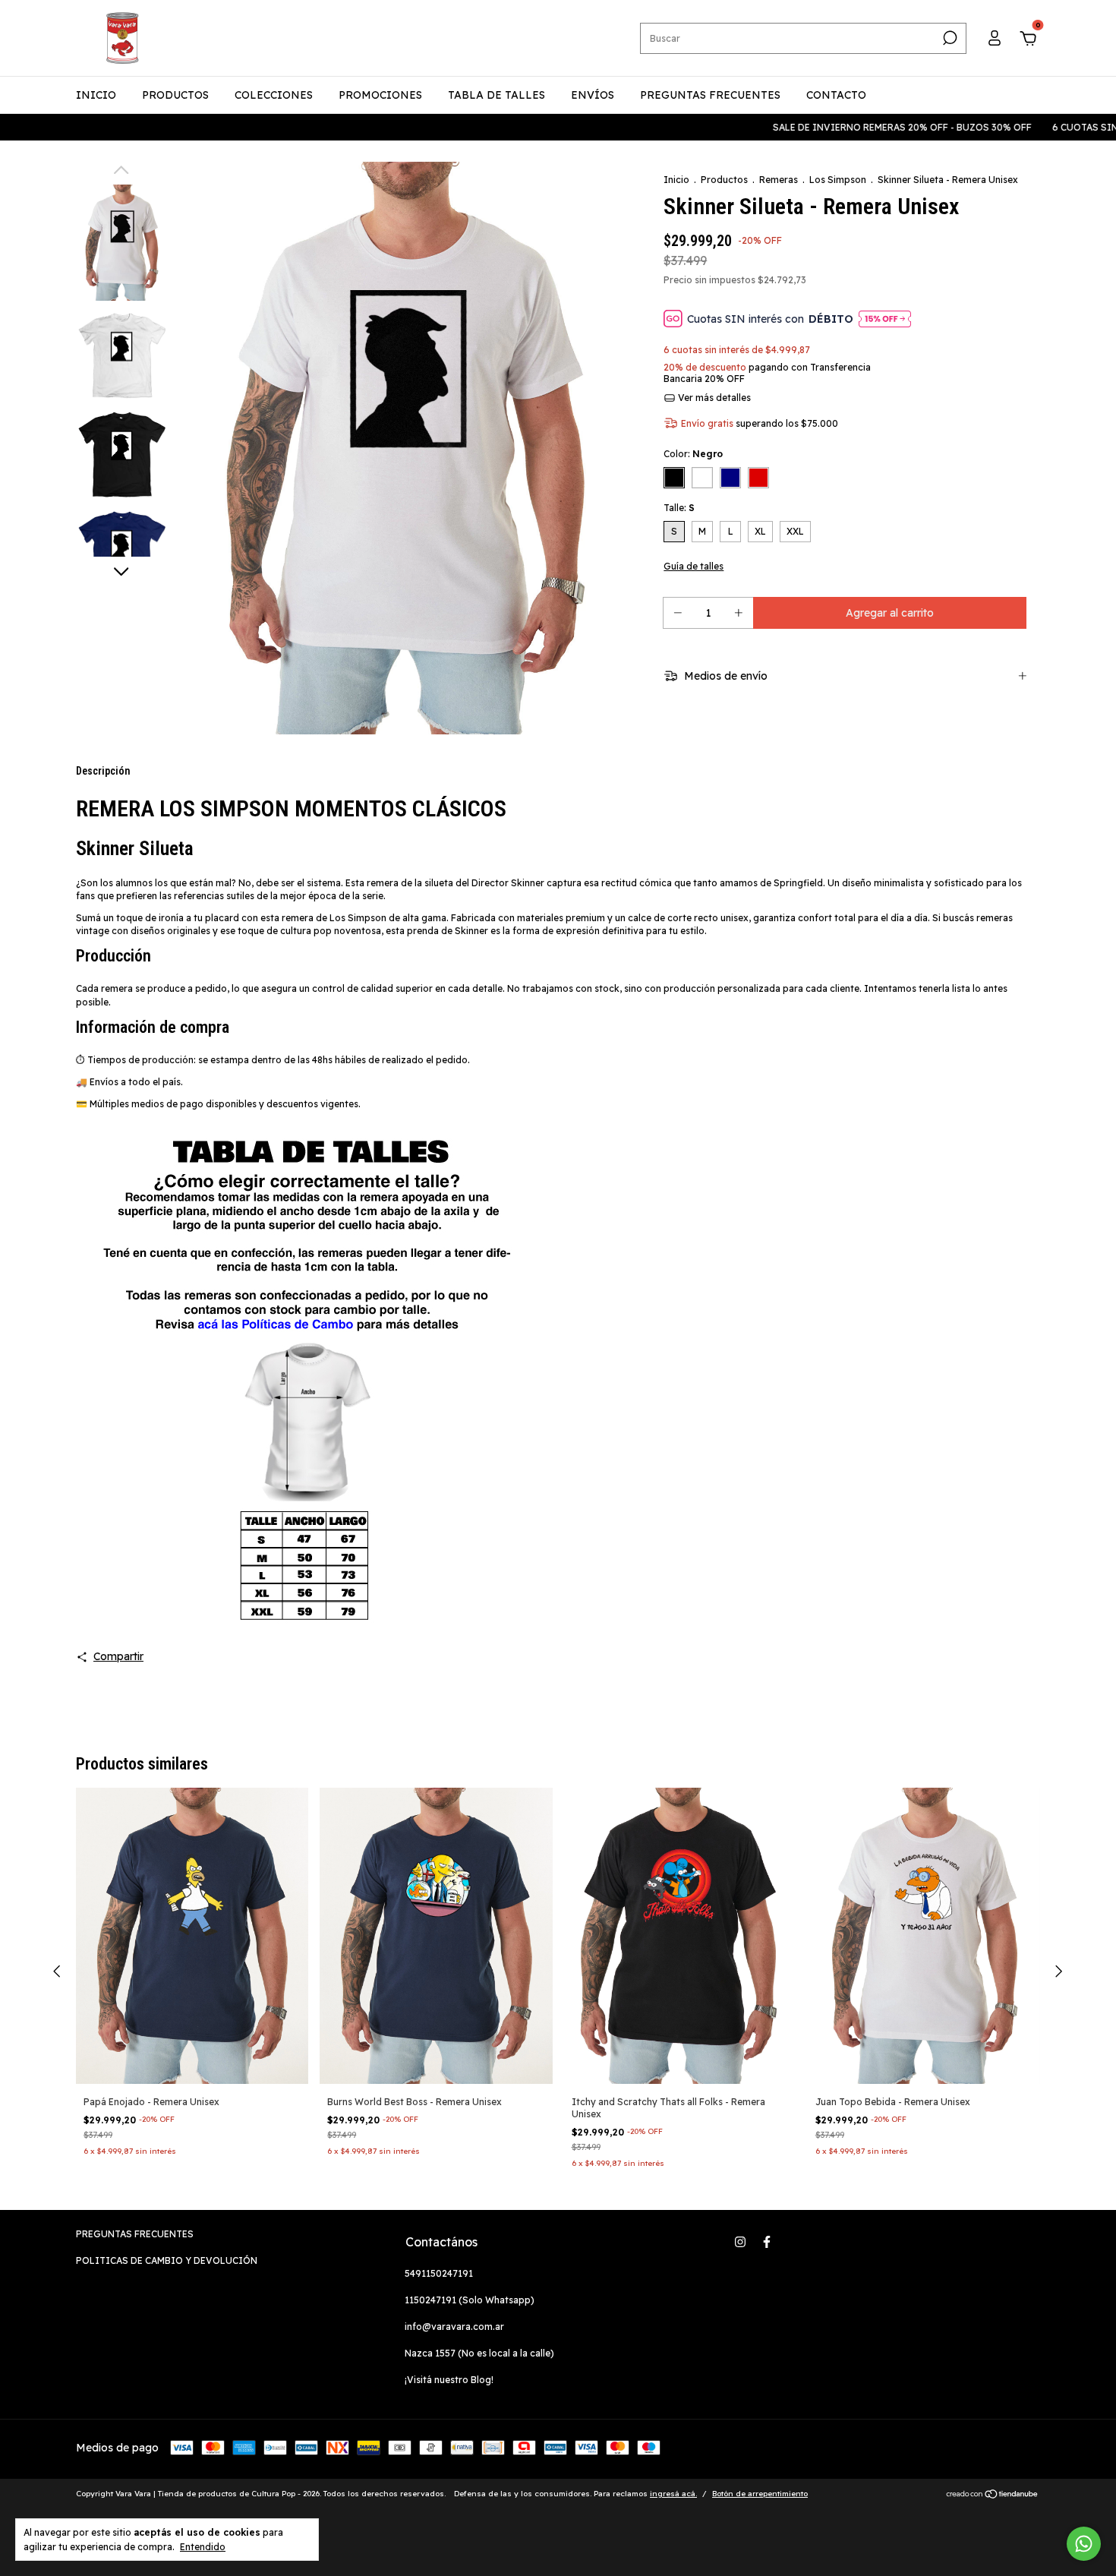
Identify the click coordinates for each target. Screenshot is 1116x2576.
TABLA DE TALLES (497, 95)
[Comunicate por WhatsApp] (1084, 2544)
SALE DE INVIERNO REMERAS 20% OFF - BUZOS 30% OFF (840, 127)
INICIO (96, 95)
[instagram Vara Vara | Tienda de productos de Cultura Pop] (740, 2242)
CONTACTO (836, 95)
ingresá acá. (673, 2494)
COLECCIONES (274, 95)
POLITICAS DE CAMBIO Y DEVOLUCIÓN (167, 2260)
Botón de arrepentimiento (760, 2494)
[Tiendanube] (993, 2495)
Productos (724, 180)
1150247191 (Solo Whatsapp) (470, 2300)
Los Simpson (838, 180)
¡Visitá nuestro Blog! (449, 2380)
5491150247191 (439, 2273)
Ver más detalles (713, 398)
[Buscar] (949, 38)
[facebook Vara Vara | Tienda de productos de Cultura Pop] (767, 2242)
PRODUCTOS (175, 95)
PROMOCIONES (380, 95)
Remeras (779, 180)
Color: (693, 454)
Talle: (679, 508)
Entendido (203, 2547)
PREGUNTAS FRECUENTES (710, 95)
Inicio (676, 180)
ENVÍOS (593, 95)
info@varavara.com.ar (454, 2327)
